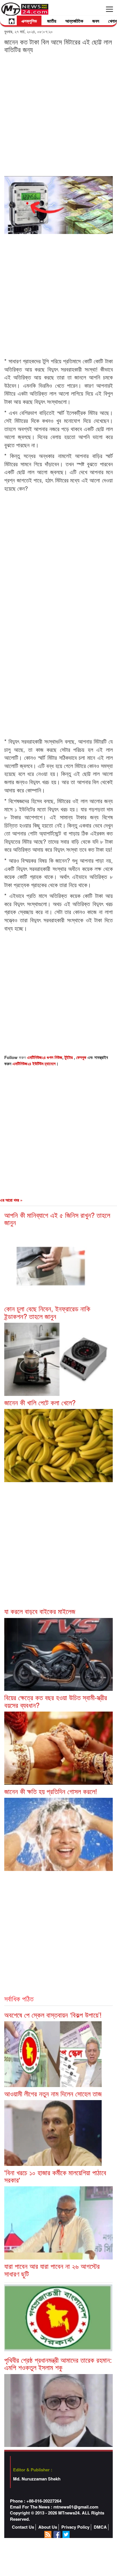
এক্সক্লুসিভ (29, 21)
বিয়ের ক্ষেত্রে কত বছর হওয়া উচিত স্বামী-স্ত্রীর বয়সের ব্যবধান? (56, 1701)
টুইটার (69, 1057)
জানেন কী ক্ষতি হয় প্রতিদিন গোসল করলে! (51, 1791)
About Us (48, 2527)
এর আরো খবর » (11, 1200)
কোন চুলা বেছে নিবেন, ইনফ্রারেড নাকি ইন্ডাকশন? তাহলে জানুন (47, 1312)
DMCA (100, 2527)
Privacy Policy (75, 2527)
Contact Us (23, 2527)
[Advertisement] (58, 114)
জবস (96, 21)
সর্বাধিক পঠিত (19, 1998)
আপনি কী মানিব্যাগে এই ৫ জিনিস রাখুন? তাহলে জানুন (57, 1219)
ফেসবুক (82, 1057)
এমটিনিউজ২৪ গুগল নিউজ (45, 1057)
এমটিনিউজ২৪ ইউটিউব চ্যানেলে (34, 1064)
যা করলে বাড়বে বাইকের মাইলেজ (40, 1611)
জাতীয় (52, 21)
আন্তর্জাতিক (74, 21)
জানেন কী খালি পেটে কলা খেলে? (40, 1402)
